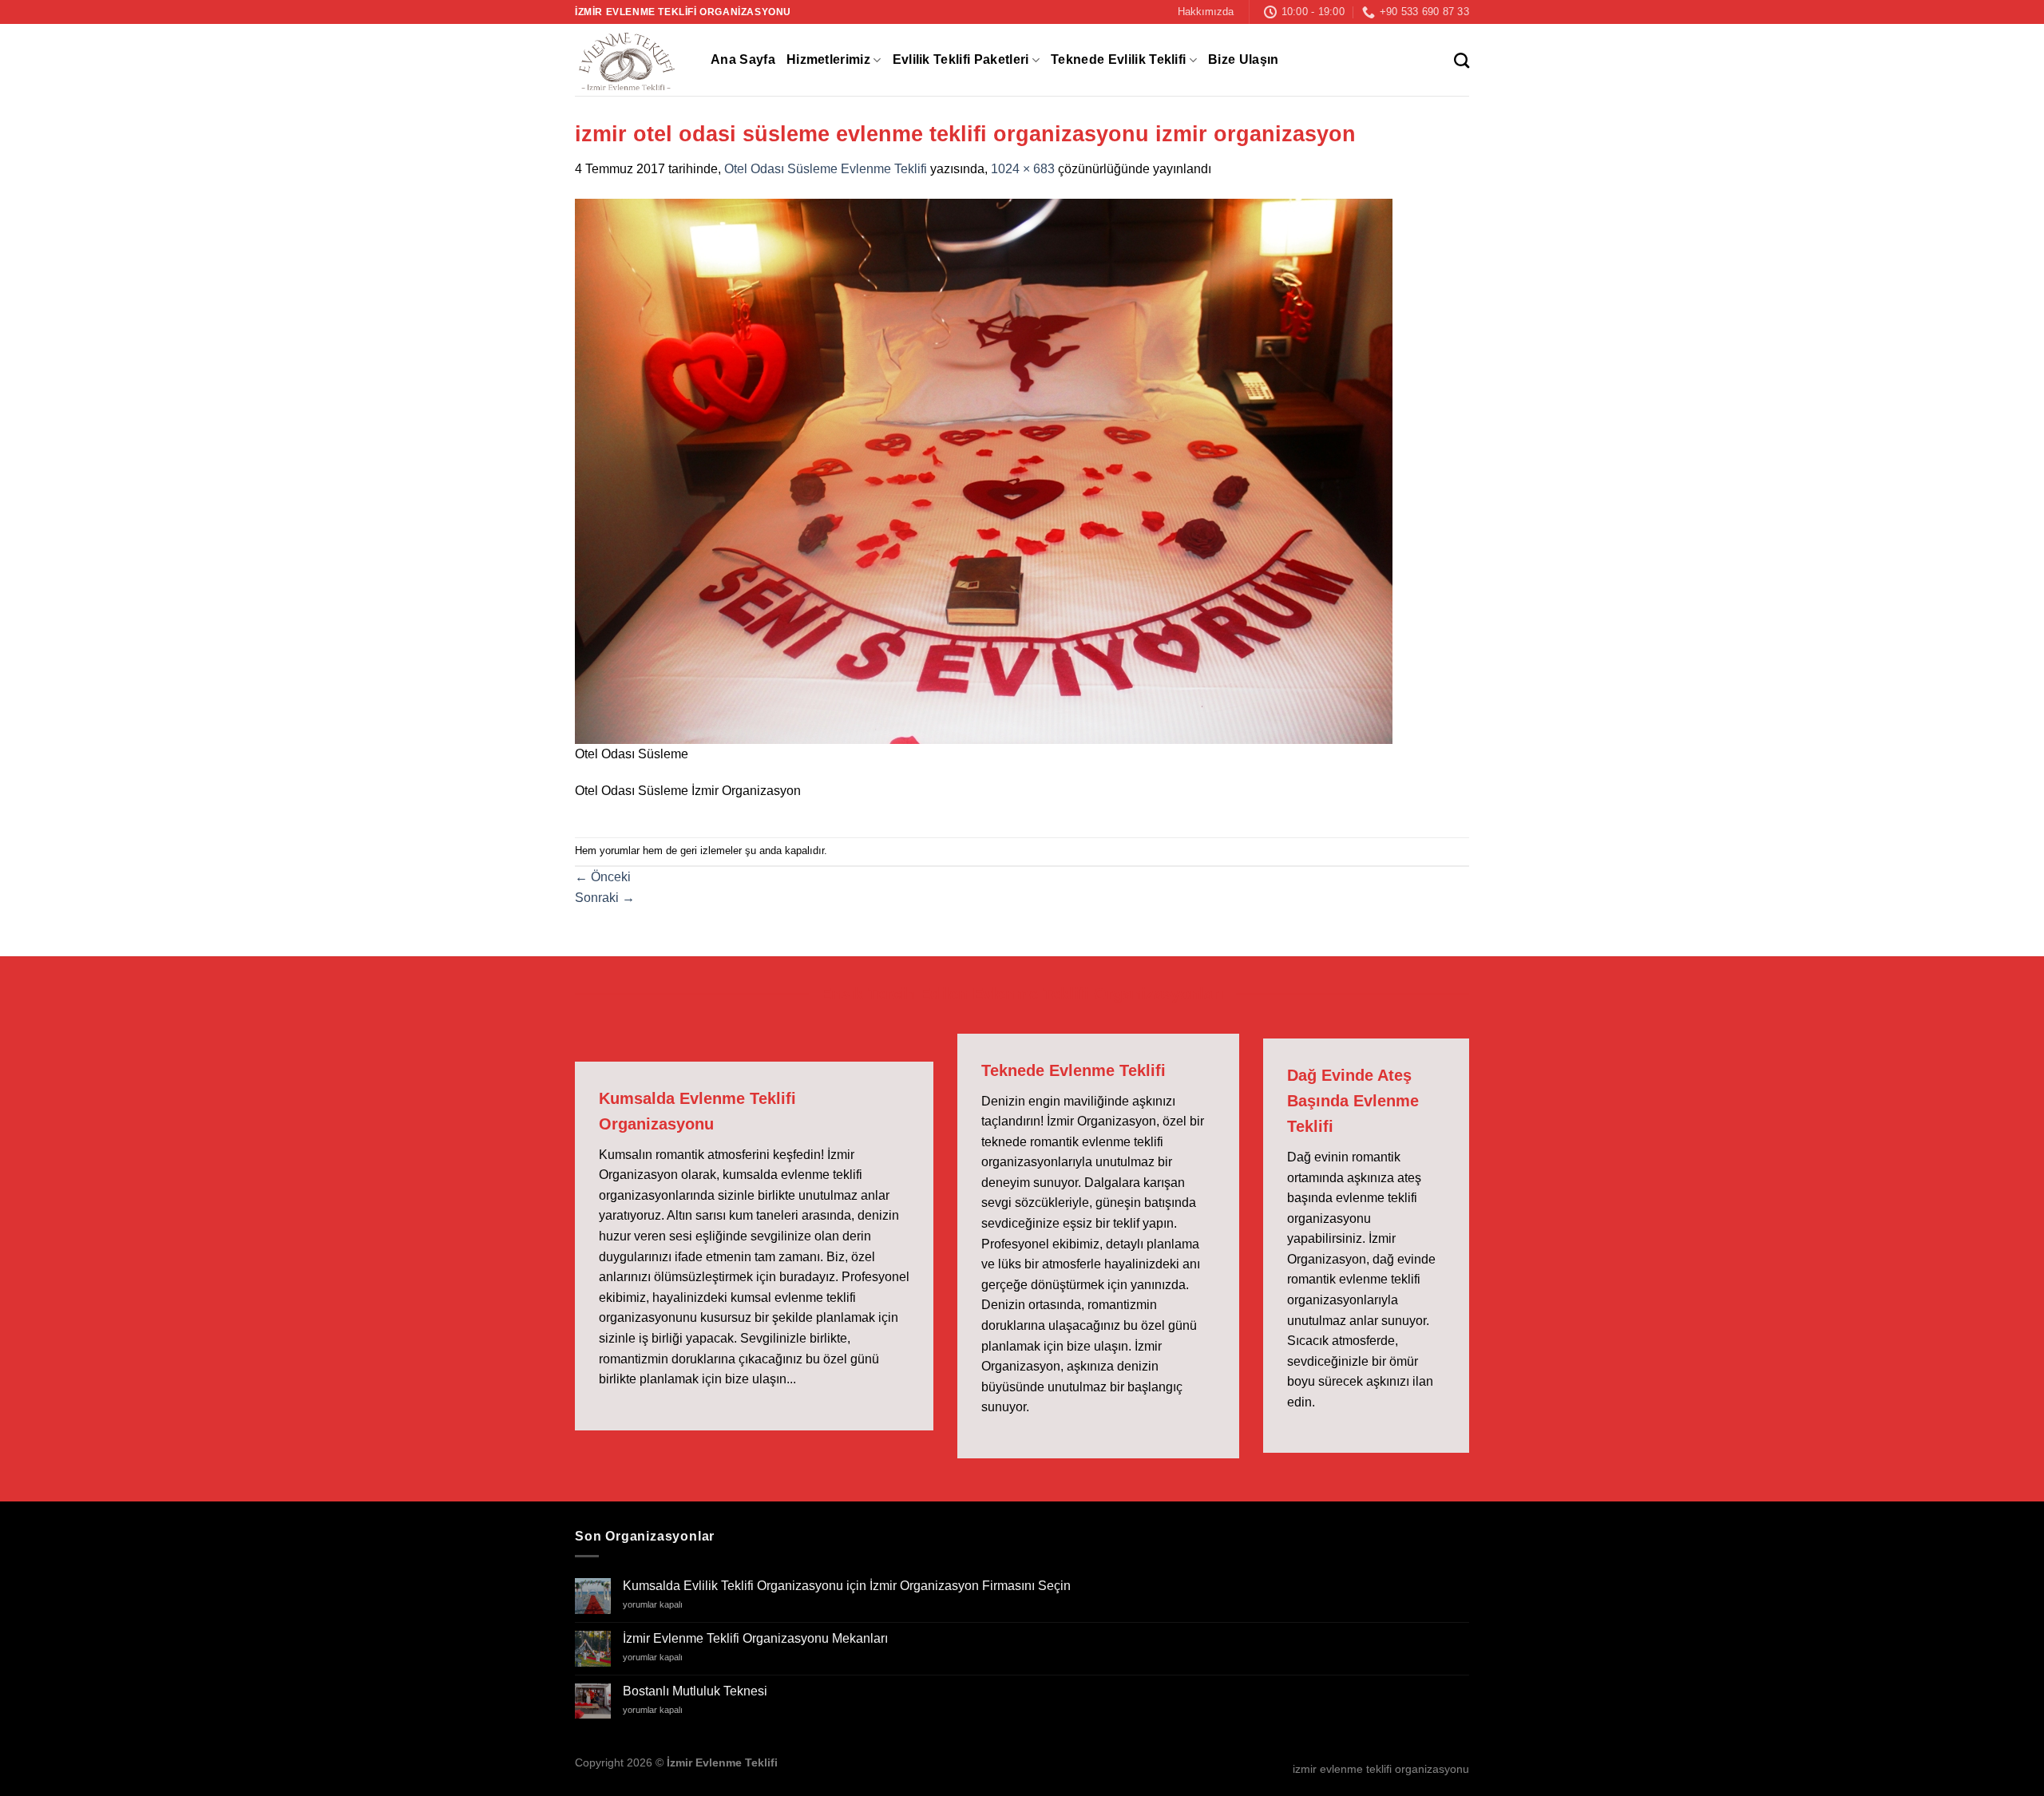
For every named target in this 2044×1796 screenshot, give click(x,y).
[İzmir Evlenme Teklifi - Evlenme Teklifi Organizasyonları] (631, 60)
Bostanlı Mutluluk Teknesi (695, 1691)
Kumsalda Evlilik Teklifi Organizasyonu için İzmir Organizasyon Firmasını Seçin (847, 1586)
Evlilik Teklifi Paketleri (961, 59)
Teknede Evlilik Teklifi (1118, 59)
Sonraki (605, 898)
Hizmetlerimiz (828, 59)
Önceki (603, 877)
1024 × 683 (1023, 169)
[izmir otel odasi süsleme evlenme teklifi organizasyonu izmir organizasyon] (984, 471)
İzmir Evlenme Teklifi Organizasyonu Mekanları (755, 1638)
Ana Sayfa (743, 59)
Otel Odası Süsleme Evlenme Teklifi (826, 169)
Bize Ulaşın (1244, 59)
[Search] (1462, 60)
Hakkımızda (1206, 12)
